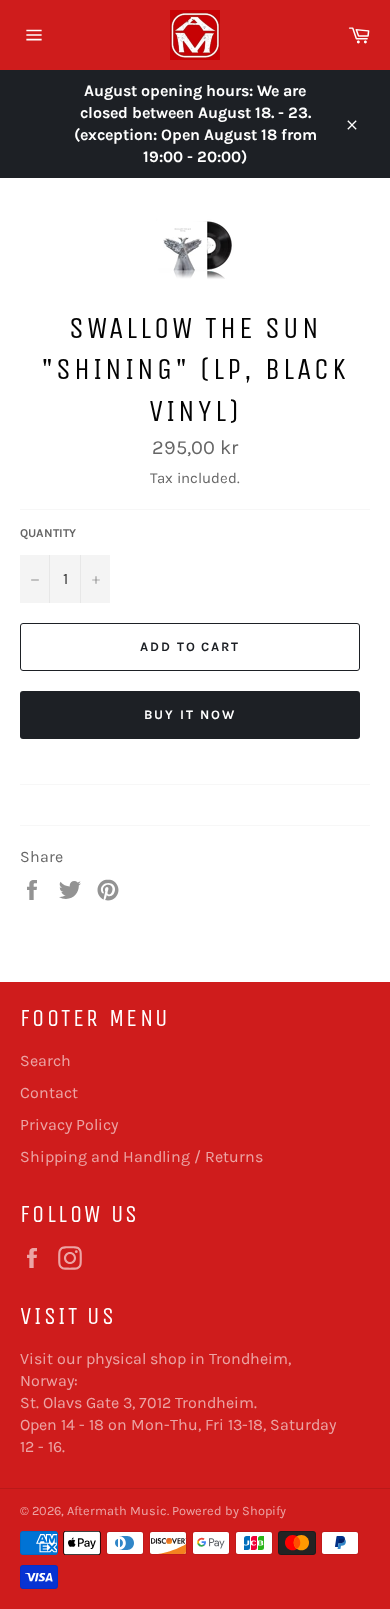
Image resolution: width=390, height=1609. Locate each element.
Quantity (48, 533)
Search (45, 1060)
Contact (49, 1092)
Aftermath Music (117, 1510)
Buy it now (190, 714)
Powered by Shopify (229, 1510)
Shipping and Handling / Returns (141, 1156)
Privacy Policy (69, 1124)
